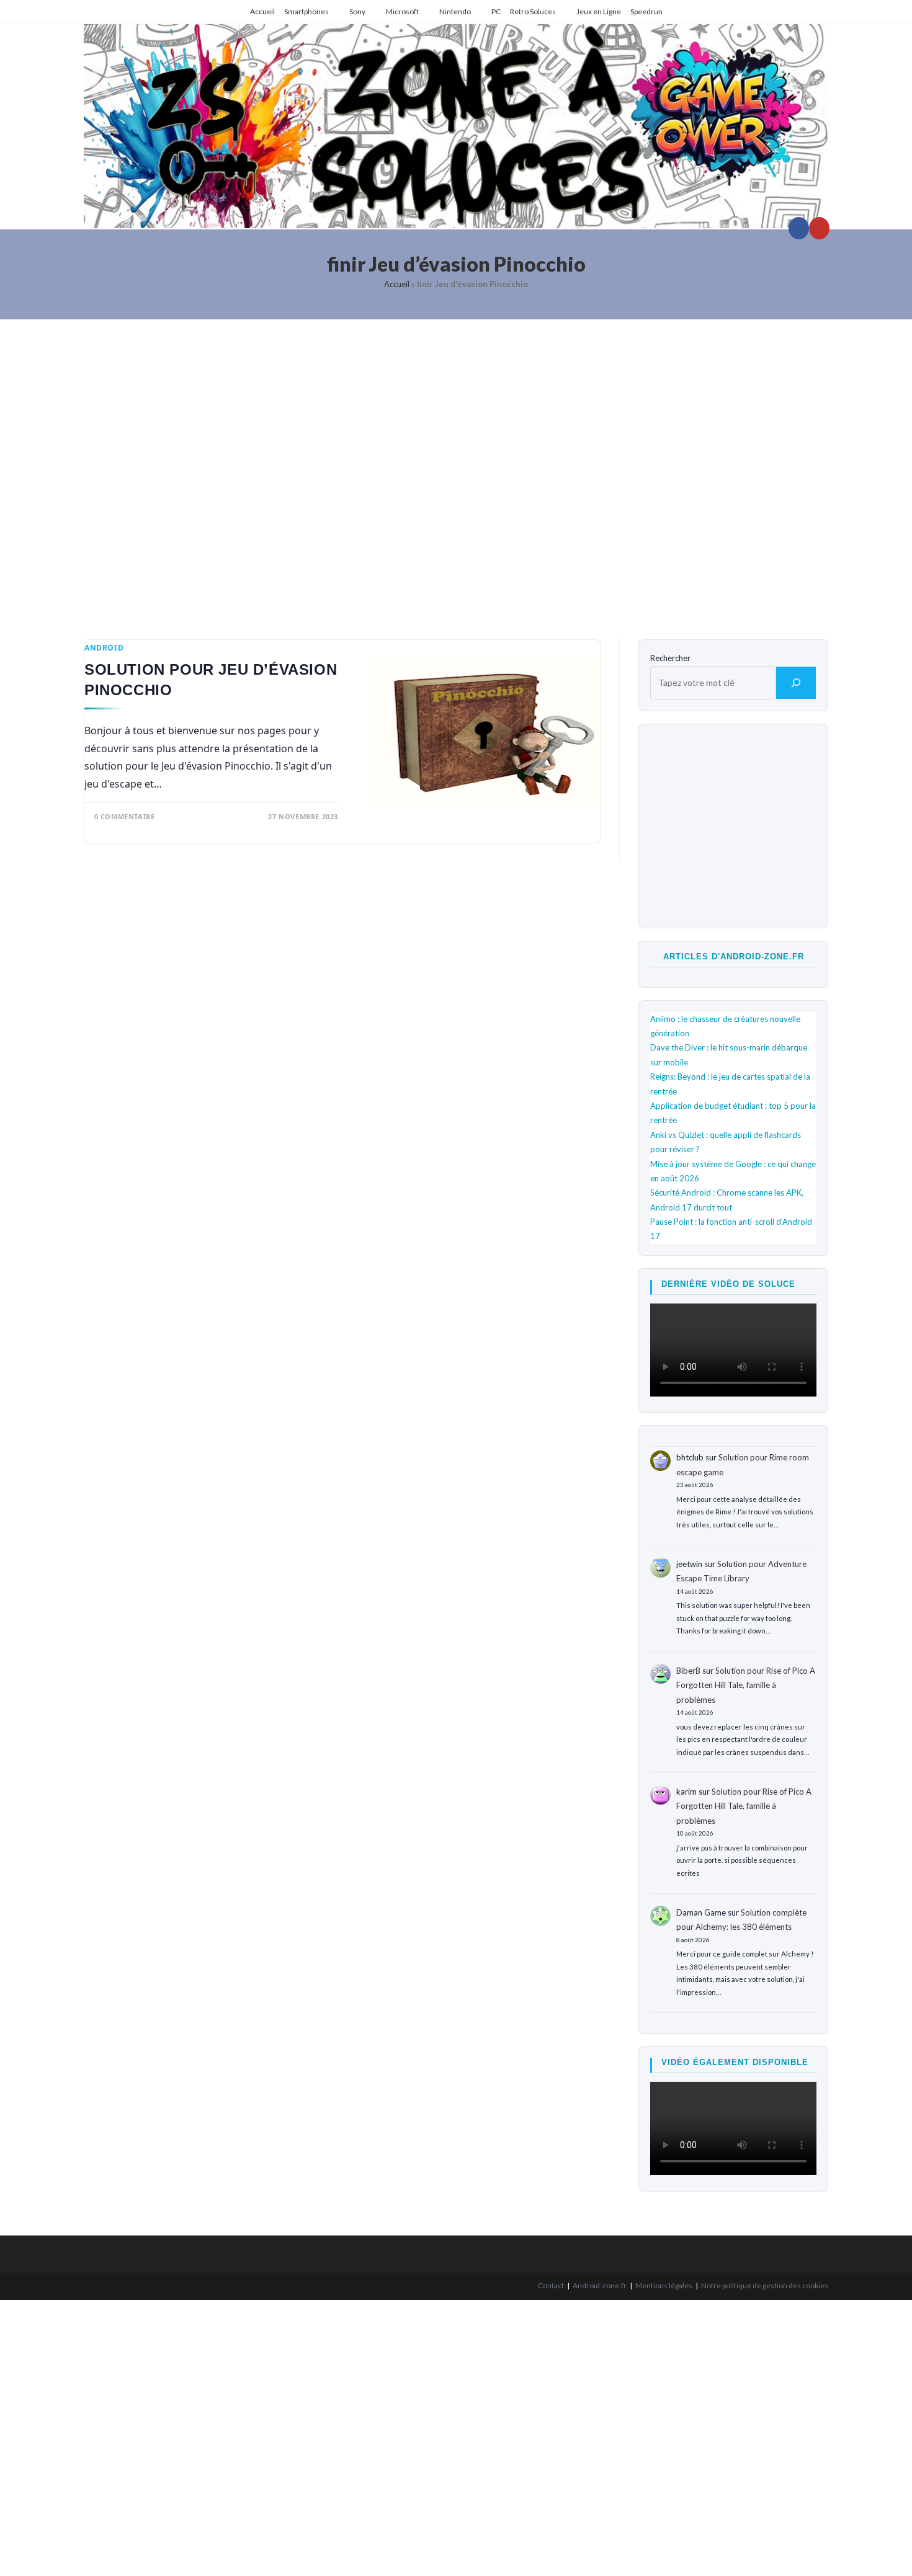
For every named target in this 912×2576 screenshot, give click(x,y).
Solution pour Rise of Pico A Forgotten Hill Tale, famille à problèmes (746, 1685)
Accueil (262, 11)
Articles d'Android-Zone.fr (734, 957)
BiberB (688, 1671)
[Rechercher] (796, 683)
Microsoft (402, 11)
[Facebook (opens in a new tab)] (799, 228)
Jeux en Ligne (599, 11)
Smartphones (306, 11)
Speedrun (646, 11)
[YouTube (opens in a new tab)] (819, 228)
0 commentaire (125, 816)
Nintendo (455, 11)
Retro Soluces (533, 11)
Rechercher (670, 658)
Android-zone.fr (600, 2285)
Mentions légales (664, 2285)
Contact (551, 2285)
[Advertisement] (456, 470)
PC (496, 11)
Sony (357, 11)
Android (104, 648)
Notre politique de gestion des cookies (765, 2285)
